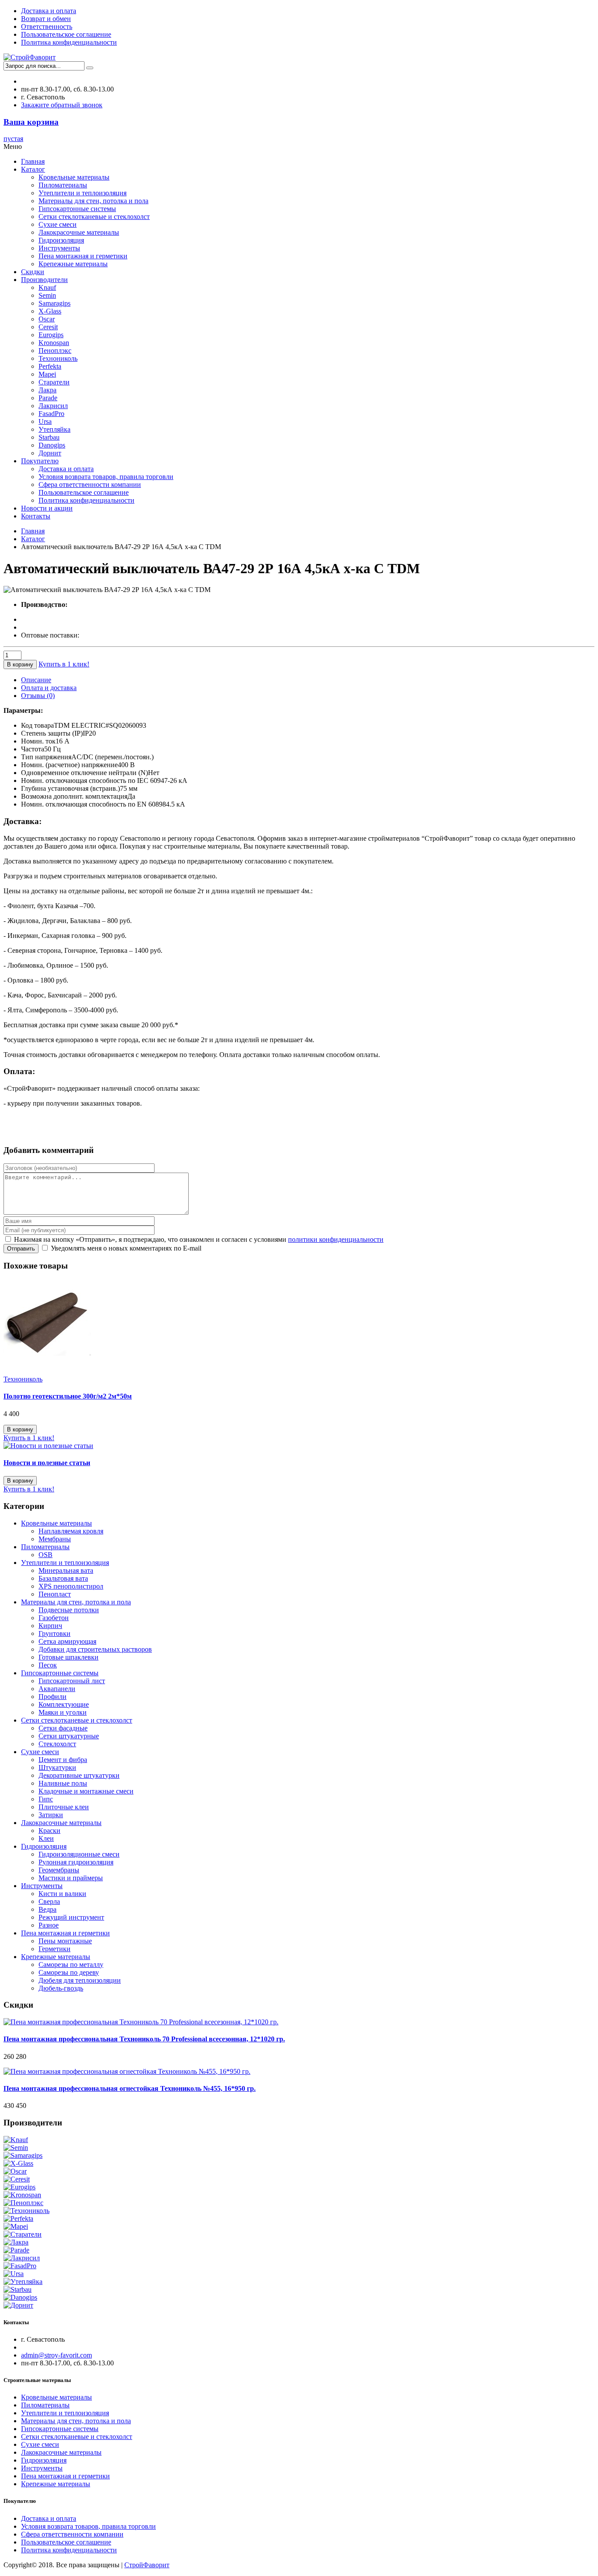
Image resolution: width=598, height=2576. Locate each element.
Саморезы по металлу (71, 1965)
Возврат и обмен (46, 19)
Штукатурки (57, 1767)
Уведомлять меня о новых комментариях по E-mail (125, 1248)
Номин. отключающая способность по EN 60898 (93, 804)
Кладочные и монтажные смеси (86, 1791)
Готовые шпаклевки (69, 1657)
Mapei (47, 374)
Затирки (51, 1815)
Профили (53, 1697)
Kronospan (54, 343)
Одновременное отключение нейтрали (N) (84, 773)
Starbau (49, 437)
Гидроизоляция (61, 240)
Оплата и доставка (49, 688)
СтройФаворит (147, 2565)
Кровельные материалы (74, 177)
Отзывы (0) (38, 696)
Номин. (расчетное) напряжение (69, 765)
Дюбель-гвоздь (61, 1988)
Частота (33, 749)
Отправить (21, 1249)
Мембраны (55, 1539)
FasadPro (51, 414)
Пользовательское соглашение (66, 34)
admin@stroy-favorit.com (56, 2355)
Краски (49, 1831)
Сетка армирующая (67, 1641)
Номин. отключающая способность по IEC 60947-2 (97, 781)
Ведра (47, 1909)
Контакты (36, 516)
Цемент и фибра (63, 1760)
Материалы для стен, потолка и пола (93, 201)
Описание (36, 680)
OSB (46, 1555)
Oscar (47, 319)
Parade (48, 398)
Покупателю (40, 461)
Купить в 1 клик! (64, 664)
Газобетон (54, 1618)
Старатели (54, 382)
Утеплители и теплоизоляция (83, 193)
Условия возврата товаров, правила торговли (106, 477)
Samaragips (55, 303)
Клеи (46, 1838)
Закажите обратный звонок (62, 105)
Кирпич (50, 1626)
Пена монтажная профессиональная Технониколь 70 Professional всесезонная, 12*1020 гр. (144, 2039)
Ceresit (48, 327)
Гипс (46, 1799)
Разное (49, 1925)
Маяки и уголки (63, 1712)
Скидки (33, 272)
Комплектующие (64, 1704)
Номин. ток (38, 741)
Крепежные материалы (73, 264)
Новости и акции (47, 508)
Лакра (47, 390)
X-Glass (50, 311)
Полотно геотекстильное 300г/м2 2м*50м (68, 1396)
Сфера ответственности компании (90, 485)
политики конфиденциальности (336, 1239)
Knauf (47, 287)
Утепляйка (55, 429)
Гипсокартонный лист (72, 1681)
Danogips (52, 445)
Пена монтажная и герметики (83, 256)
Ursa (45, 421)
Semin (47, 295)
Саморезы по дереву (69, 1972)
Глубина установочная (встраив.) (70, 788)
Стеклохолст (57, 1744)
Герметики (55, 1949)
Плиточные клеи (64, 1807)
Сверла (49, 1901)
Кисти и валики (62, 1894)
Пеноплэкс (55, 351)
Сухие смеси (58, 224)
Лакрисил (53, 406)
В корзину (20, 664)
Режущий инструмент (71, 1917)
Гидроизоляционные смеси (79, 1854)
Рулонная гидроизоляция (76, 1862)
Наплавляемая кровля (71, 1531)
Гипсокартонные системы (77, 209)
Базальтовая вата (63, 1578)
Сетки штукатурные (69, 1736)
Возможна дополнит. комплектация (74, 796)
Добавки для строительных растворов (95, 1649)
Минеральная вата (66, 1570)
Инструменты (59, 248)
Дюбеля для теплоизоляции (80, 1980)
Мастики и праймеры (71, 1878)
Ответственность (47, 26)
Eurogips (51, 335)
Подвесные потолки (69, 1610)
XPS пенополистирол (71, 1586)
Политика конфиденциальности (69, 42)
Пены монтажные (65, 1941)
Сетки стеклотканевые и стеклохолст (94, 217)
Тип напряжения (46, 757)
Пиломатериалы (63, 185)
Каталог (33, 169)
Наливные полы (63, 1783)
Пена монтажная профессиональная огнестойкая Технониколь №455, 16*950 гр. (130, 2088)
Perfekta (50, 366)
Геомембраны (59, 1870)
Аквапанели (57, 1689)
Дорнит (50, 453)
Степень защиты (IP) (52, 733)
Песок (48, 1665)
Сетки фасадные (63, 1728)
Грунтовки (55, 1633)
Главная (33, 161)
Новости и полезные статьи (47, 1463)
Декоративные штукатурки (79, 1775)
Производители (44, 280)
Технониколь (58, 358)
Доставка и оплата (49, 11)
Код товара (37, 725)
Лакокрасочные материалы (79, 232)
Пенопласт (55, 1594)
